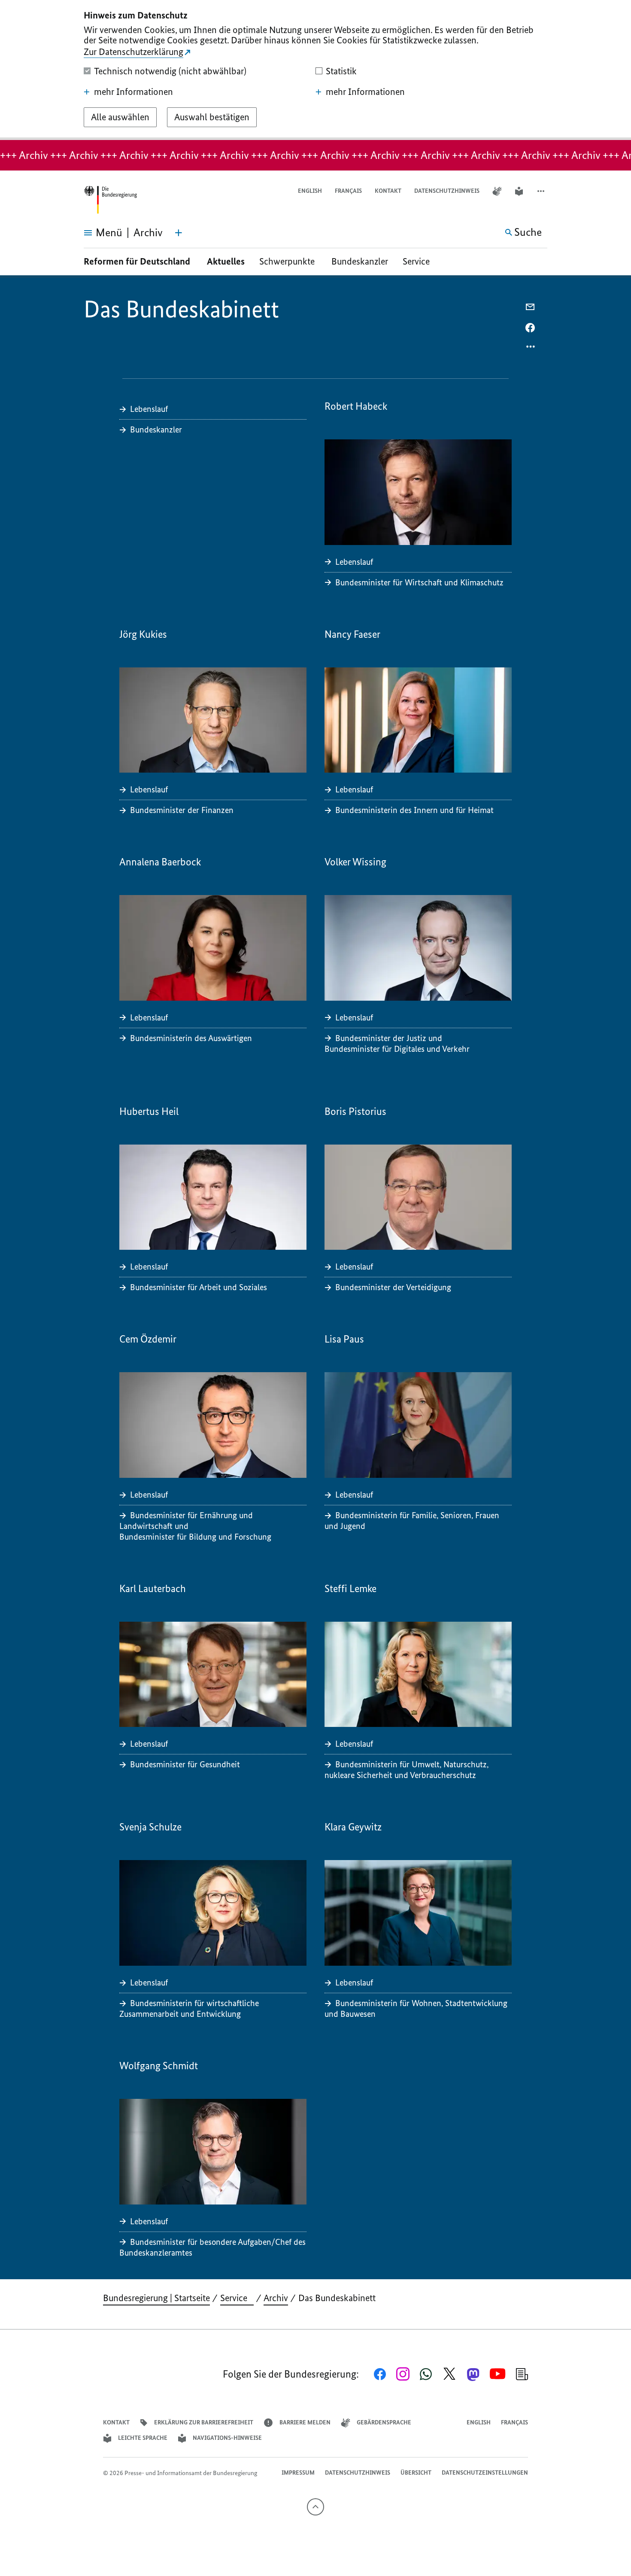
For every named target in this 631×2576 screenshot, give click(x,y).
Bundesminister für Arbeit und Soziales (199, 1287)
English (310, 191)
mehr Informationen (133, 92)
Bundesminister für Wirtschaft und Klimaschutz (419, 582)
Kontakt (388, 191)
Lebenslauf (149, 409)
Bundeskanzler (360, 261)
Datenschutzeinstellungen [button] (485, 2473)
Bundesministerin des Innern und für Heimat (414, 810)
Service (419, 261)
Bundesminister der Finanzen (182, 810)
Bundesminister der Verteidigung (393, 1287)
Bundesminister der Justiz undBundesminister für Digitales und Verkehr (398, 1043)
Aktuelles (226, 261)
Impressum (298, 2473)
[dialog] (315, 70)
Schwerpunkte (288, 261)
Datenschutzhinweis (447, 191)
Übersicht (416, 2473)
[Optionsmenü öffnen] (531, 349)
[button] (542, 191)
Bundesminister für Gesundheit (185, 1764)
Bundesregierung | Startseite (156, 2298)
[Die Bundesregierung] (110, 200)
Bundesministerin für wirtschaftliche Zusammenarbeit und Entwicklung (189, 2008)
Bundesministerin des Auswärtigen (191, 1038)
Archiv (276, 2298)
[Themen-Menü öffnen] (179, 233)
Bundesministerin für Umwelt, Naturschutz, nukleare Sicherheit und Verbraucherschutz (407, 1770)
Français (348, 191)
